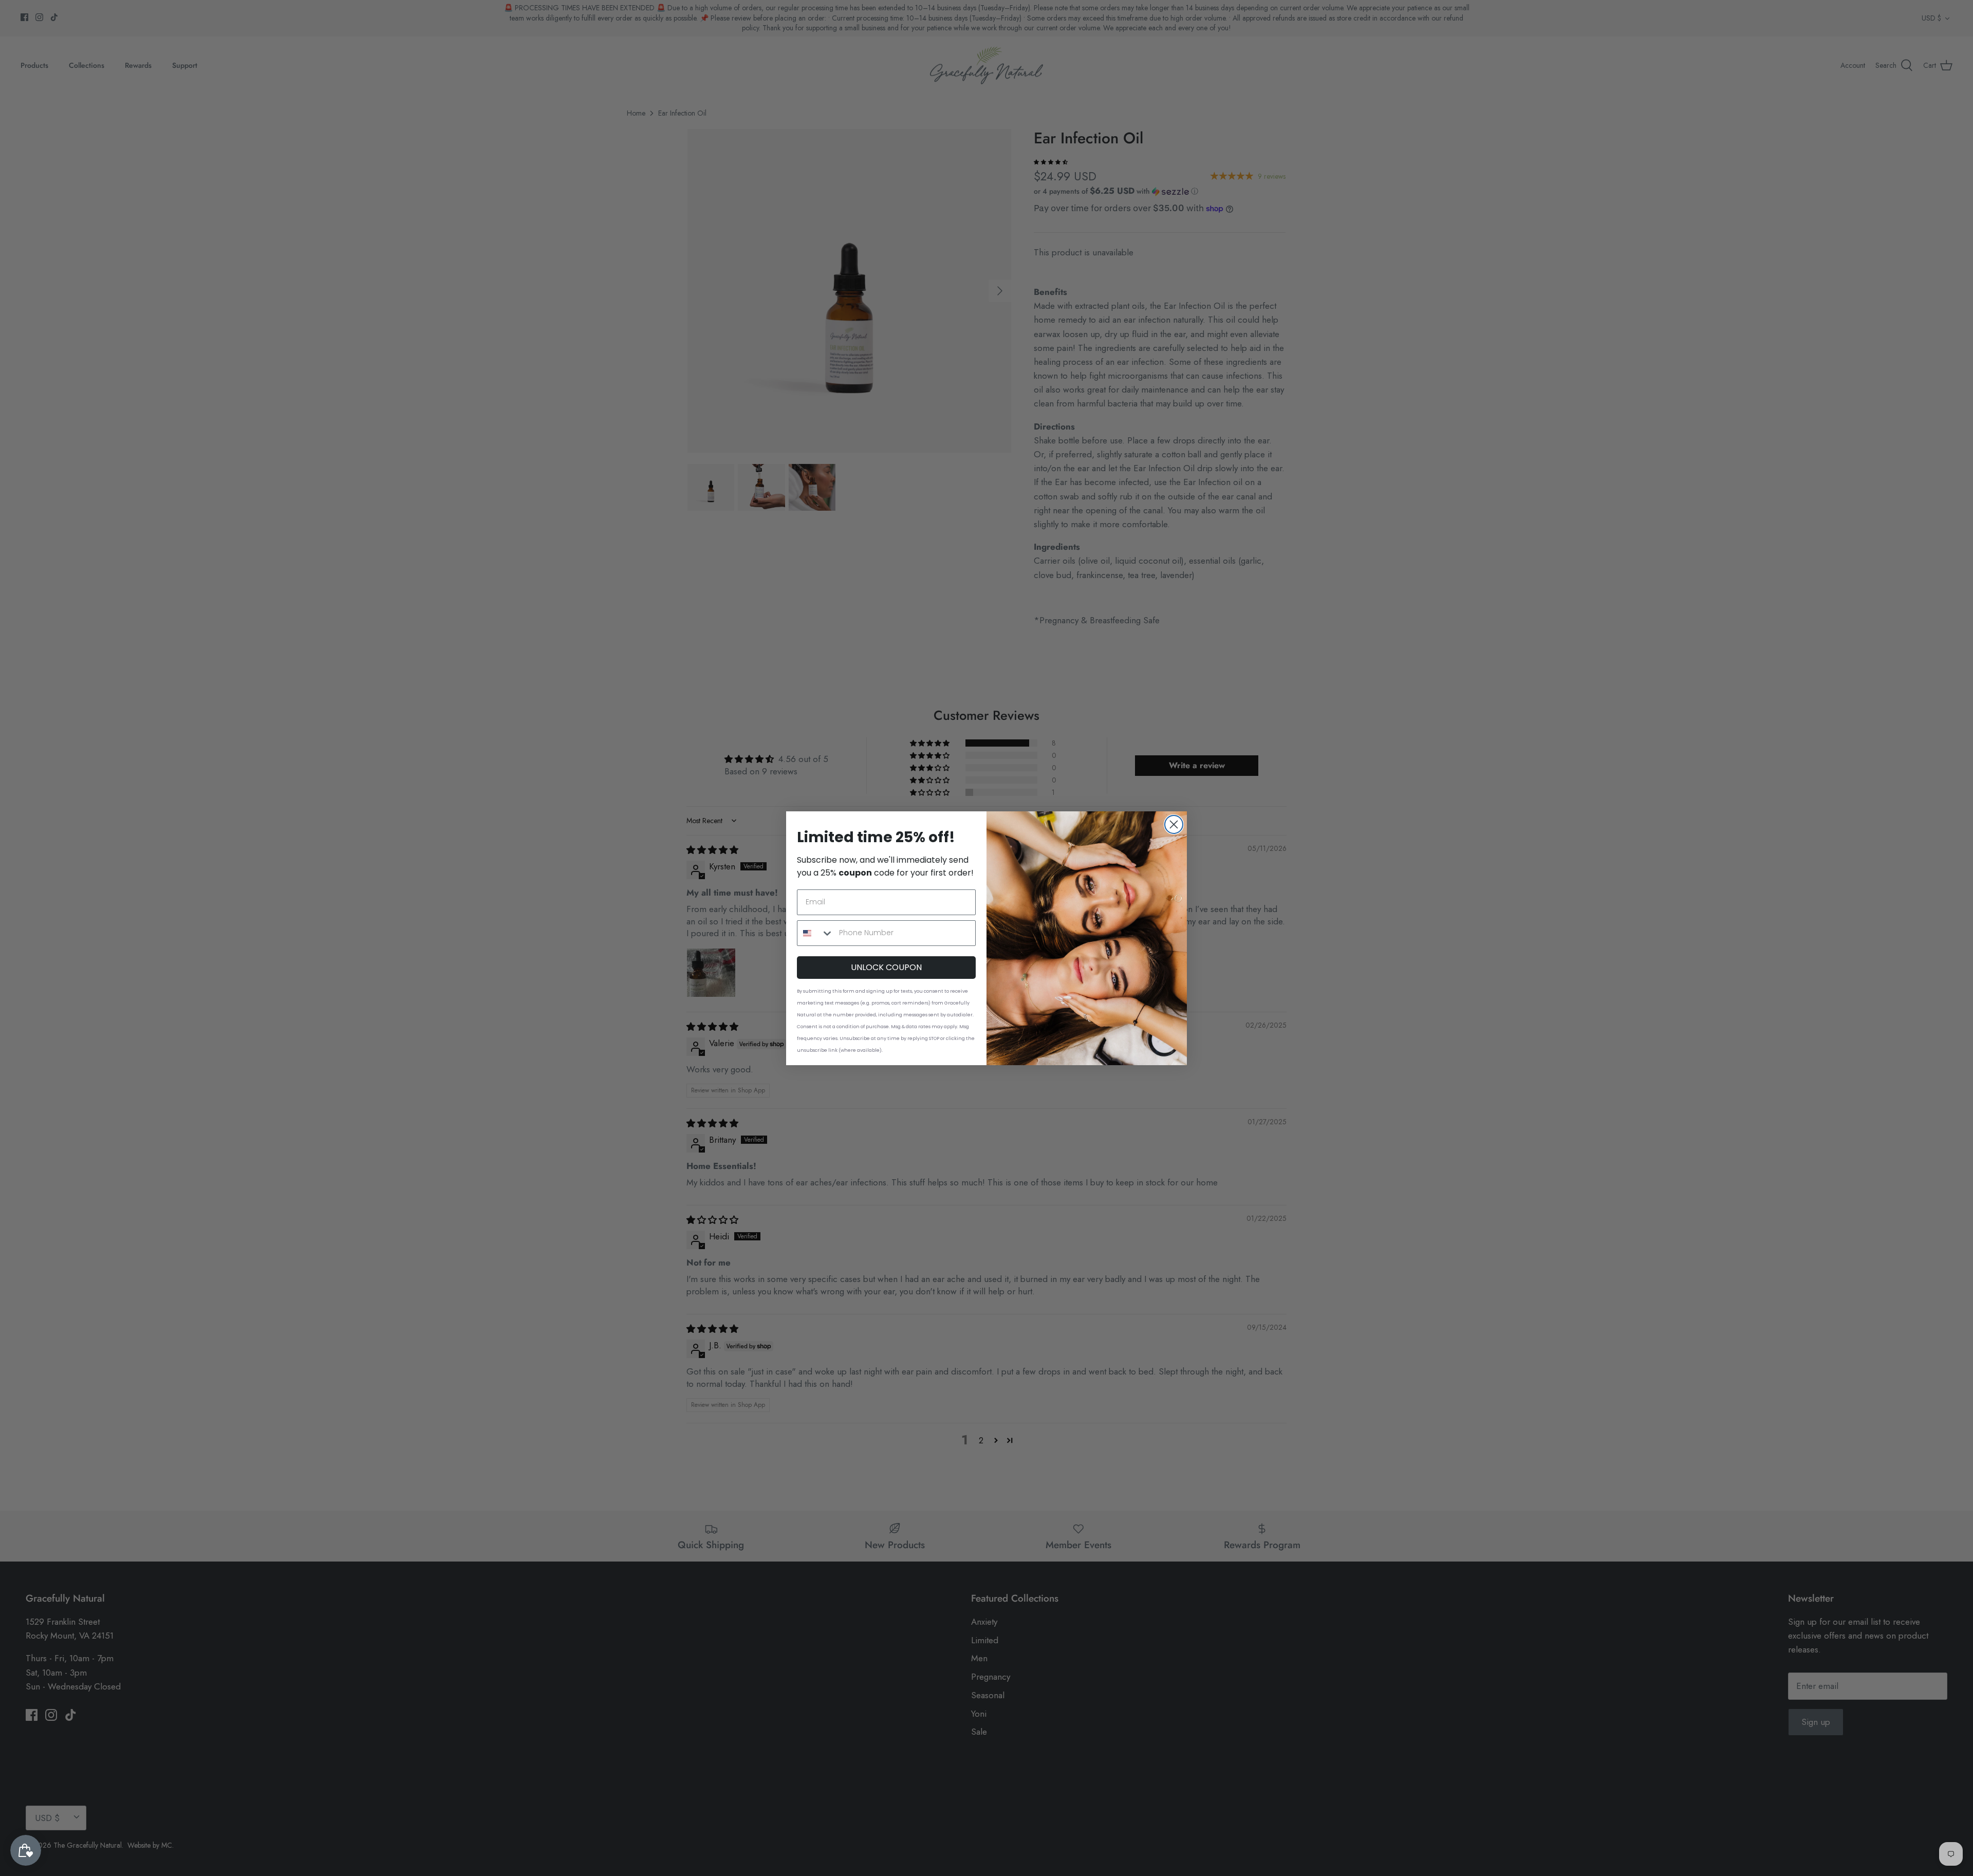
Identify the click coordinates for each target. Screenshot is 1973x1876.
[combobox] (816, 933)
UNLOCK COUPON (886, 967)
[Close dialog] (1174, 824)
